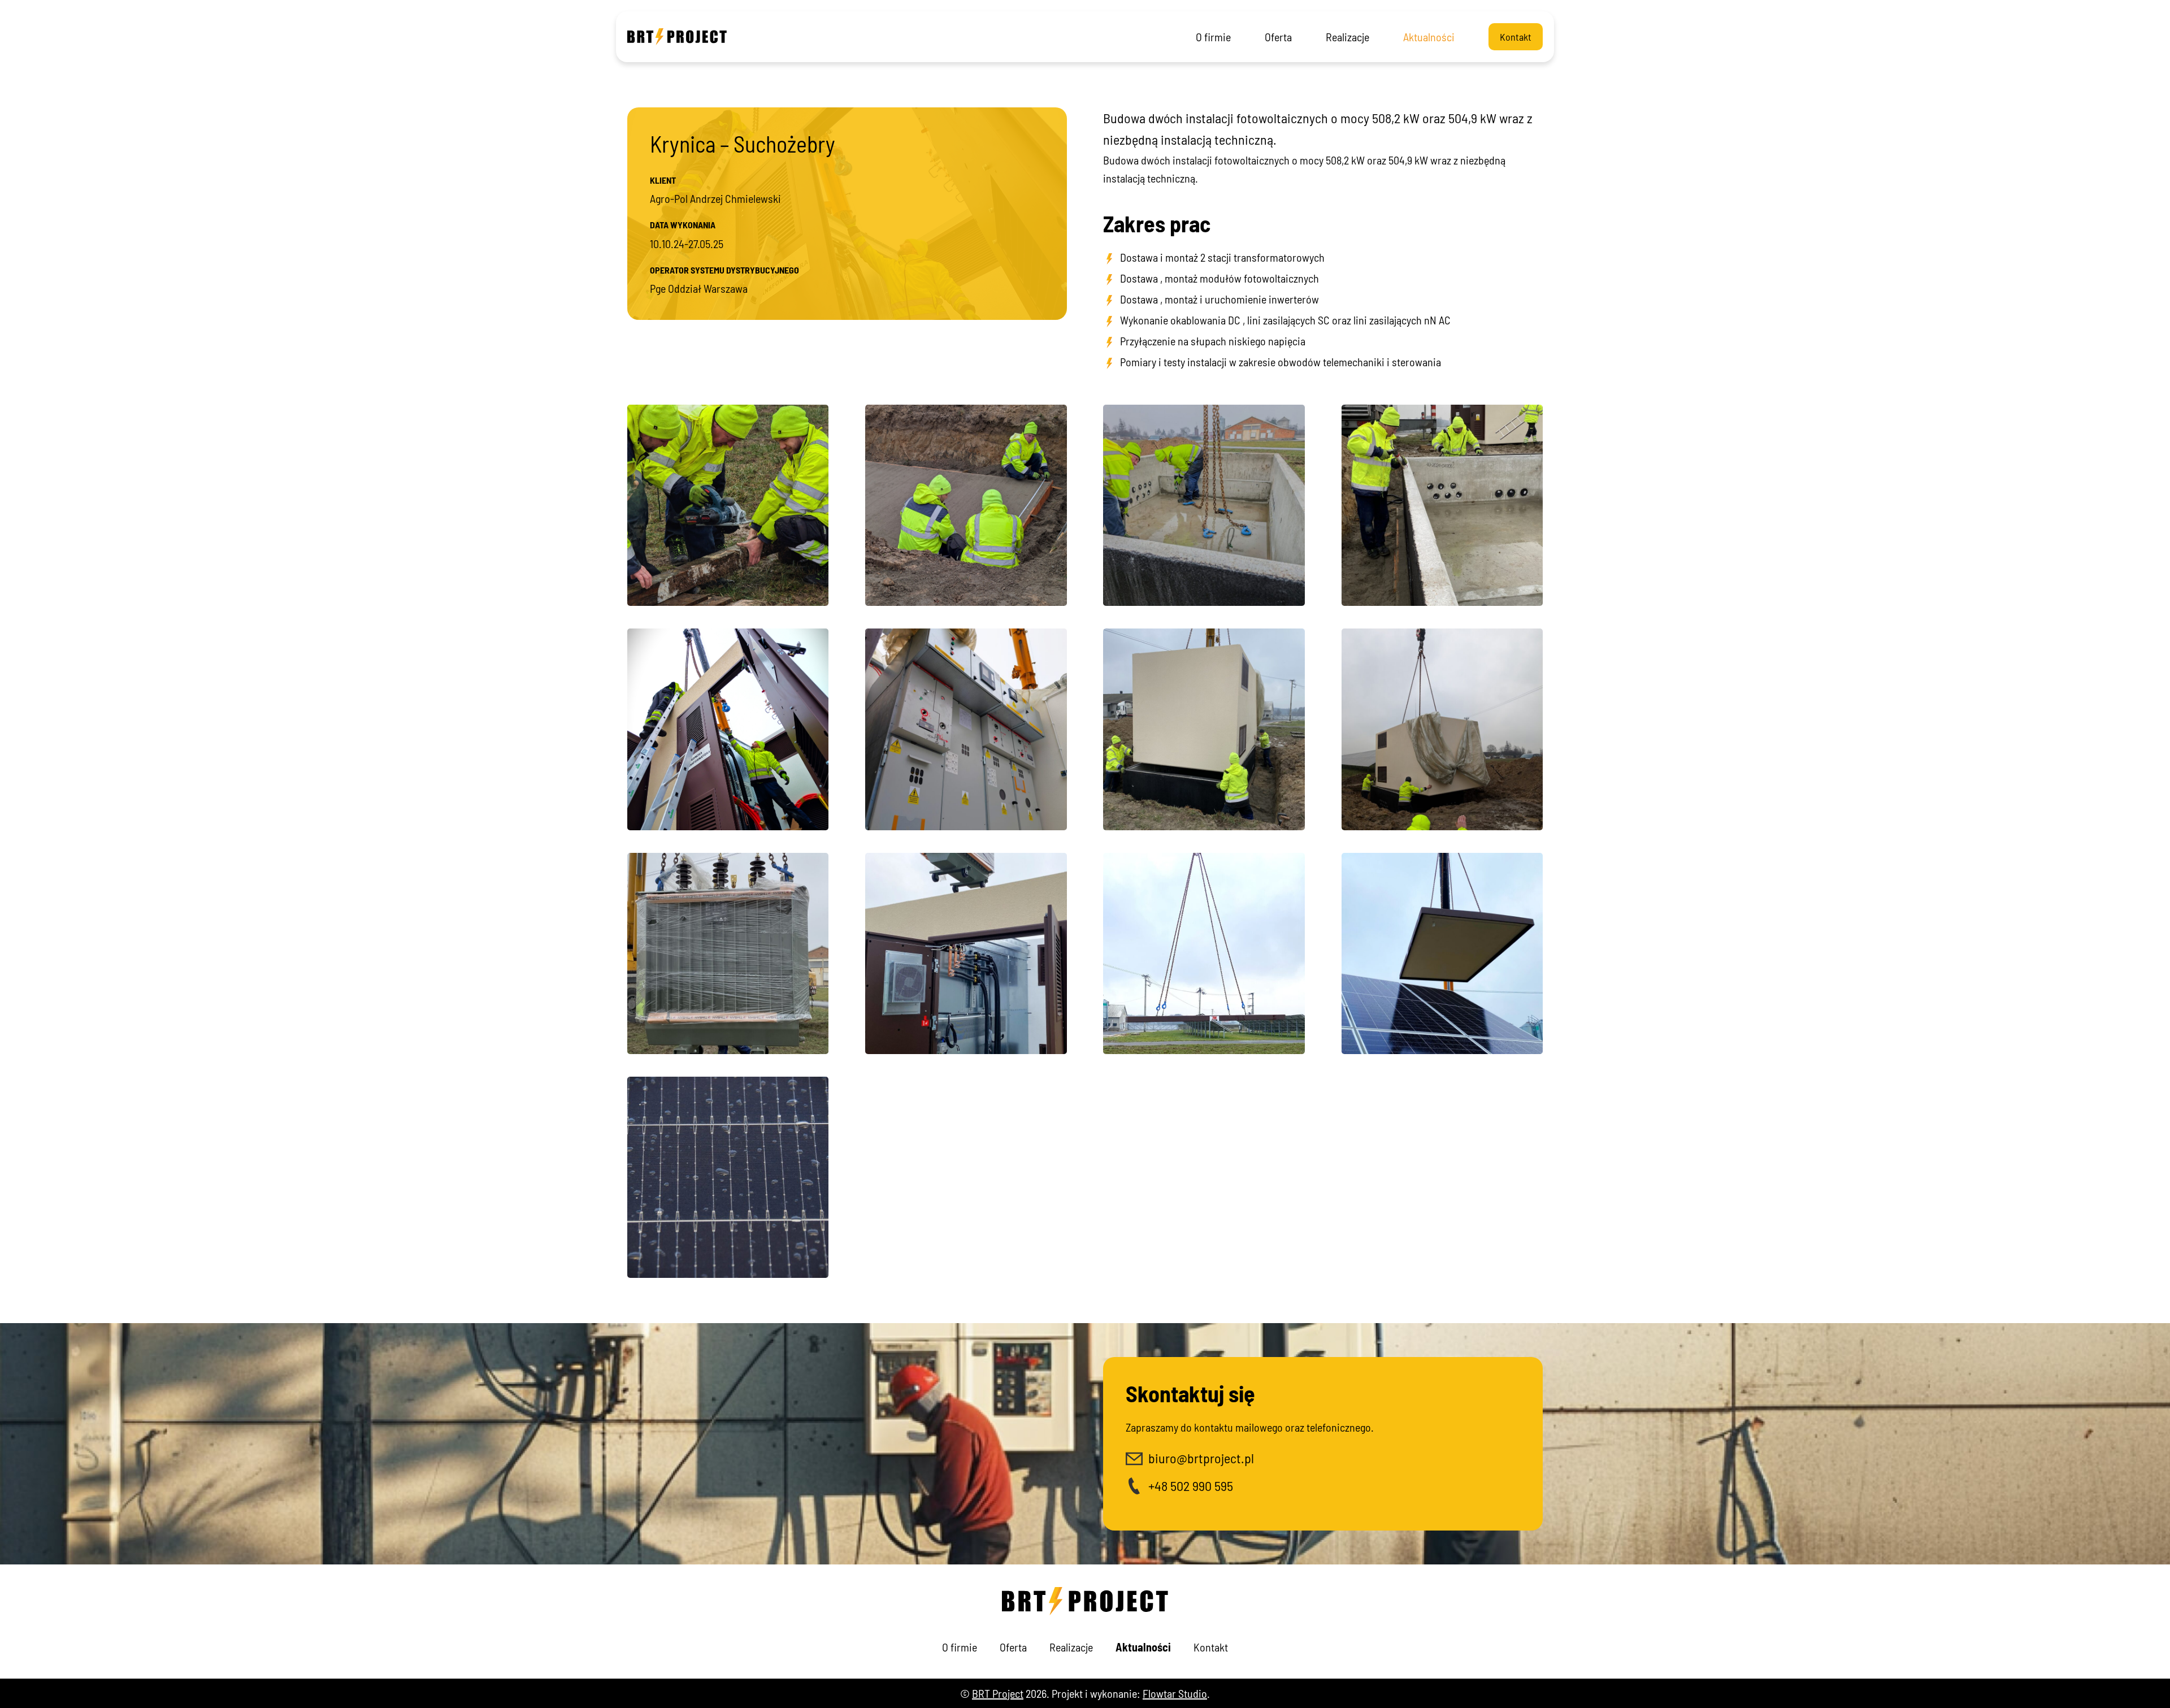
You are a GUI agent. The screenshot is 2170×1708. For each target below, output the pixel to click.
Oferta (1278, 37)
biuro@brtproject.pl (1201, 1458)
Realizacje (1347, 37)
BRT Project (998, 1693)
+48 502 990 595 (1191, 1486)
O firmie (1213, 37)
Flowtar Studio (1175, 1693)
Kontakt (1516, 37)
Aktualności (1429, 37)
